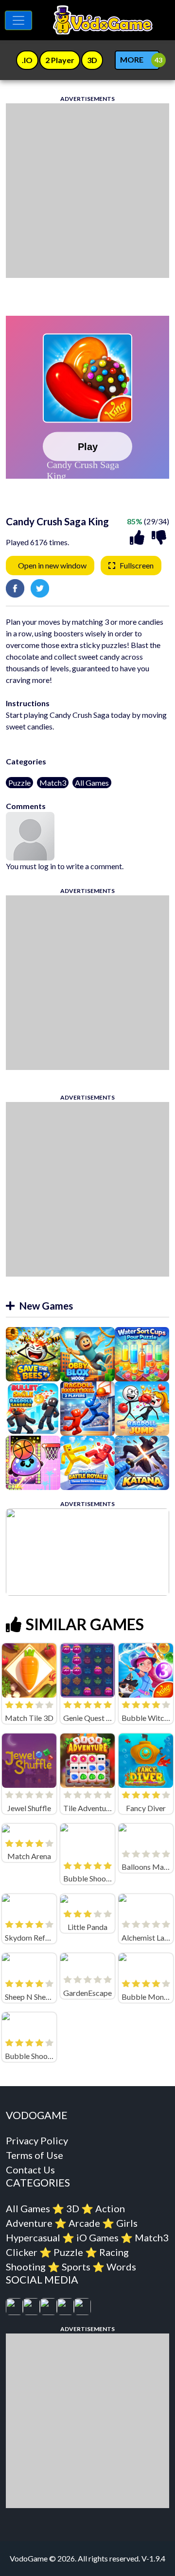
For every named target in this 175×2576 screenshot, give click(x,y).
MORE (132, 59)
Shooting (26, 2267)
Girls (127, 2223)
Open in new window (52, 565)
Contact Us (30, 2170)
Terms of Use (35, 2155)
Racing (114, 2252)
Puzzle (19, 783)
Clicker (22, 2252)
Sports (76, 2267)
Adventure (29, 2223)
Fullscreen (137, 565)
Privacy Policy (37, 2140)
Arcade (84, 2223)
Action (110, 2208)
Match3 (53, 783)
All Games (92, 783)
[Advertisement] (87, 191)
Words (121, 2267)
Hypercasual (33, 2237)
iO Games (97, 2237)
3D (73, 2208)
